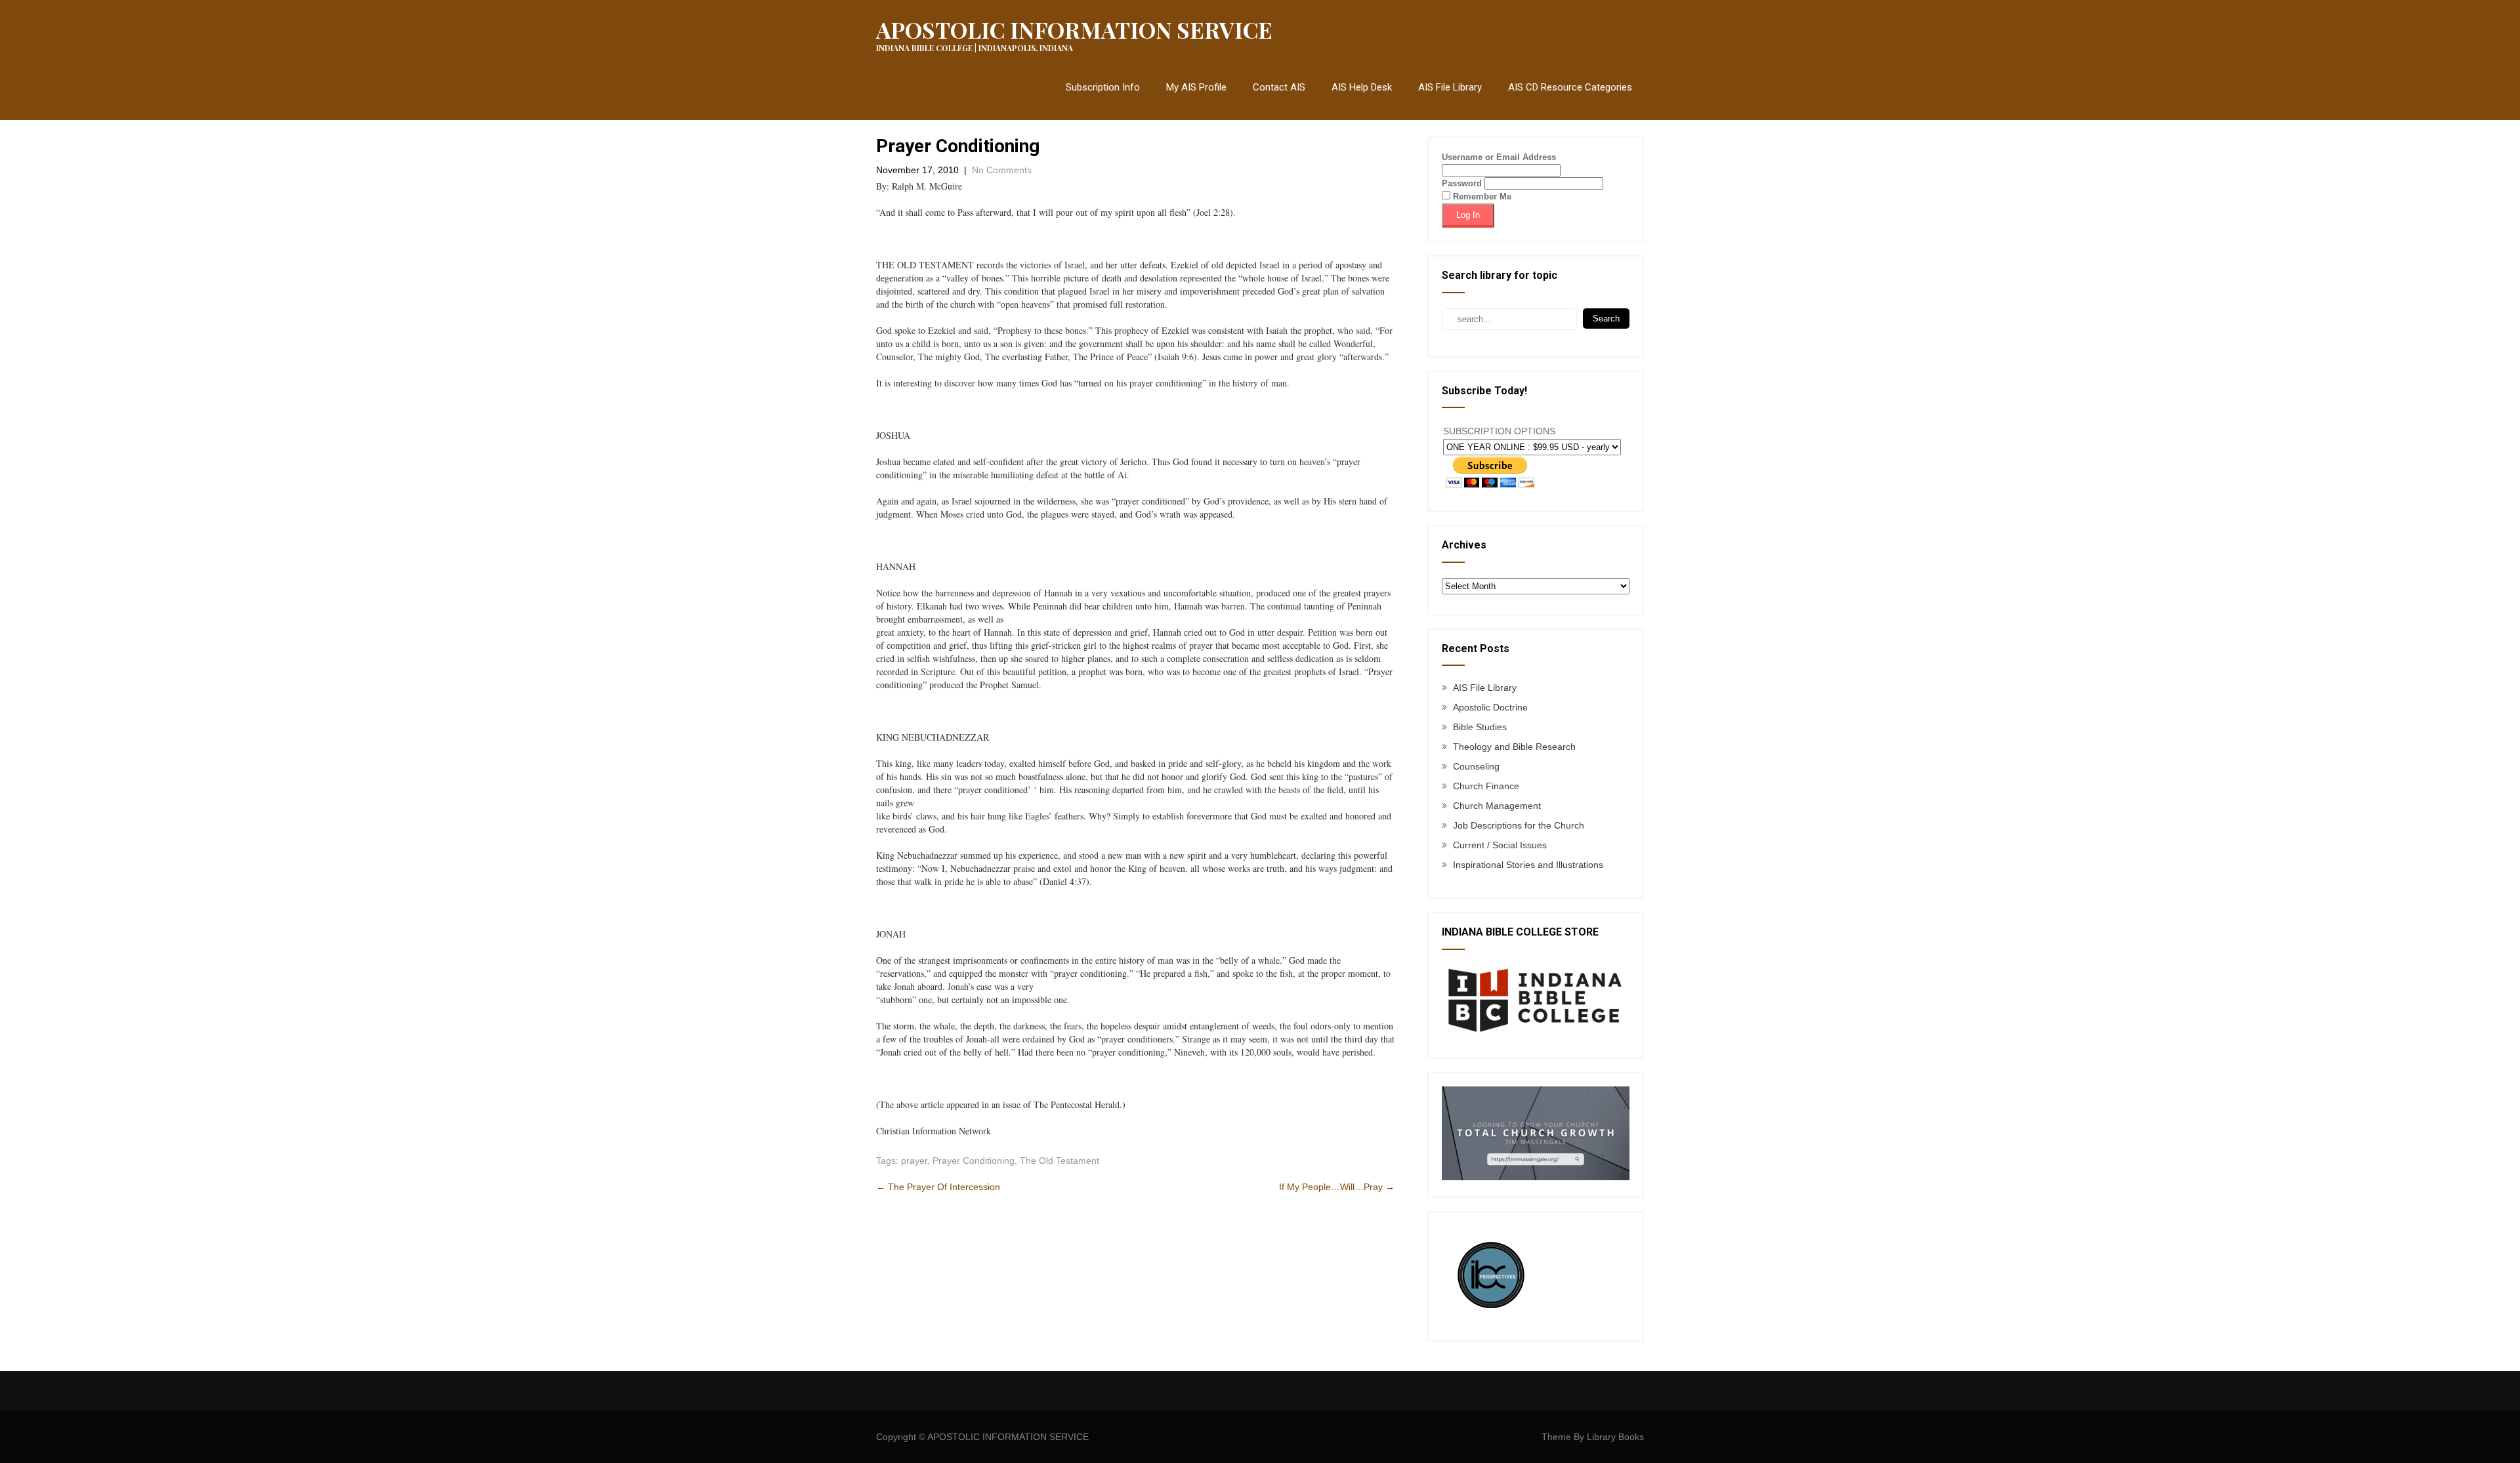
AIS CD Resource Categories (1570, 87)
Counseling (1476, 766)
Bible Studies (1480, 727)
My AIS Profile (1196, 87)
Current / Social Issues (1500, 845)
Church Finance (1486, 786)
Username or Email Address (1499, 157)
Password (1462, 183)
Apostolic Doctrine (1490, 707)
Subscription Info (1103, 87)
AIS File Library (1450, 87)
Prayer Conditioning (974, 1161)
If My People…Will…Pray (1337, 1187)
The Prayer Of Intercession (938, 1187)
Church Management (1497, 806)
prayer (914, 1161)
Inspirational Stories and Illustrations (1528, 865)
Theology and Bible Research (1514, 747)
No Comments (1002, 170)
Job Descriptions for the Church (1519, 825)
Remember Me (1481, 196)
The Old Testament (1060, 1161)
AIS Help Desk (1362, 87)
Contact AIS (1279, 87)
